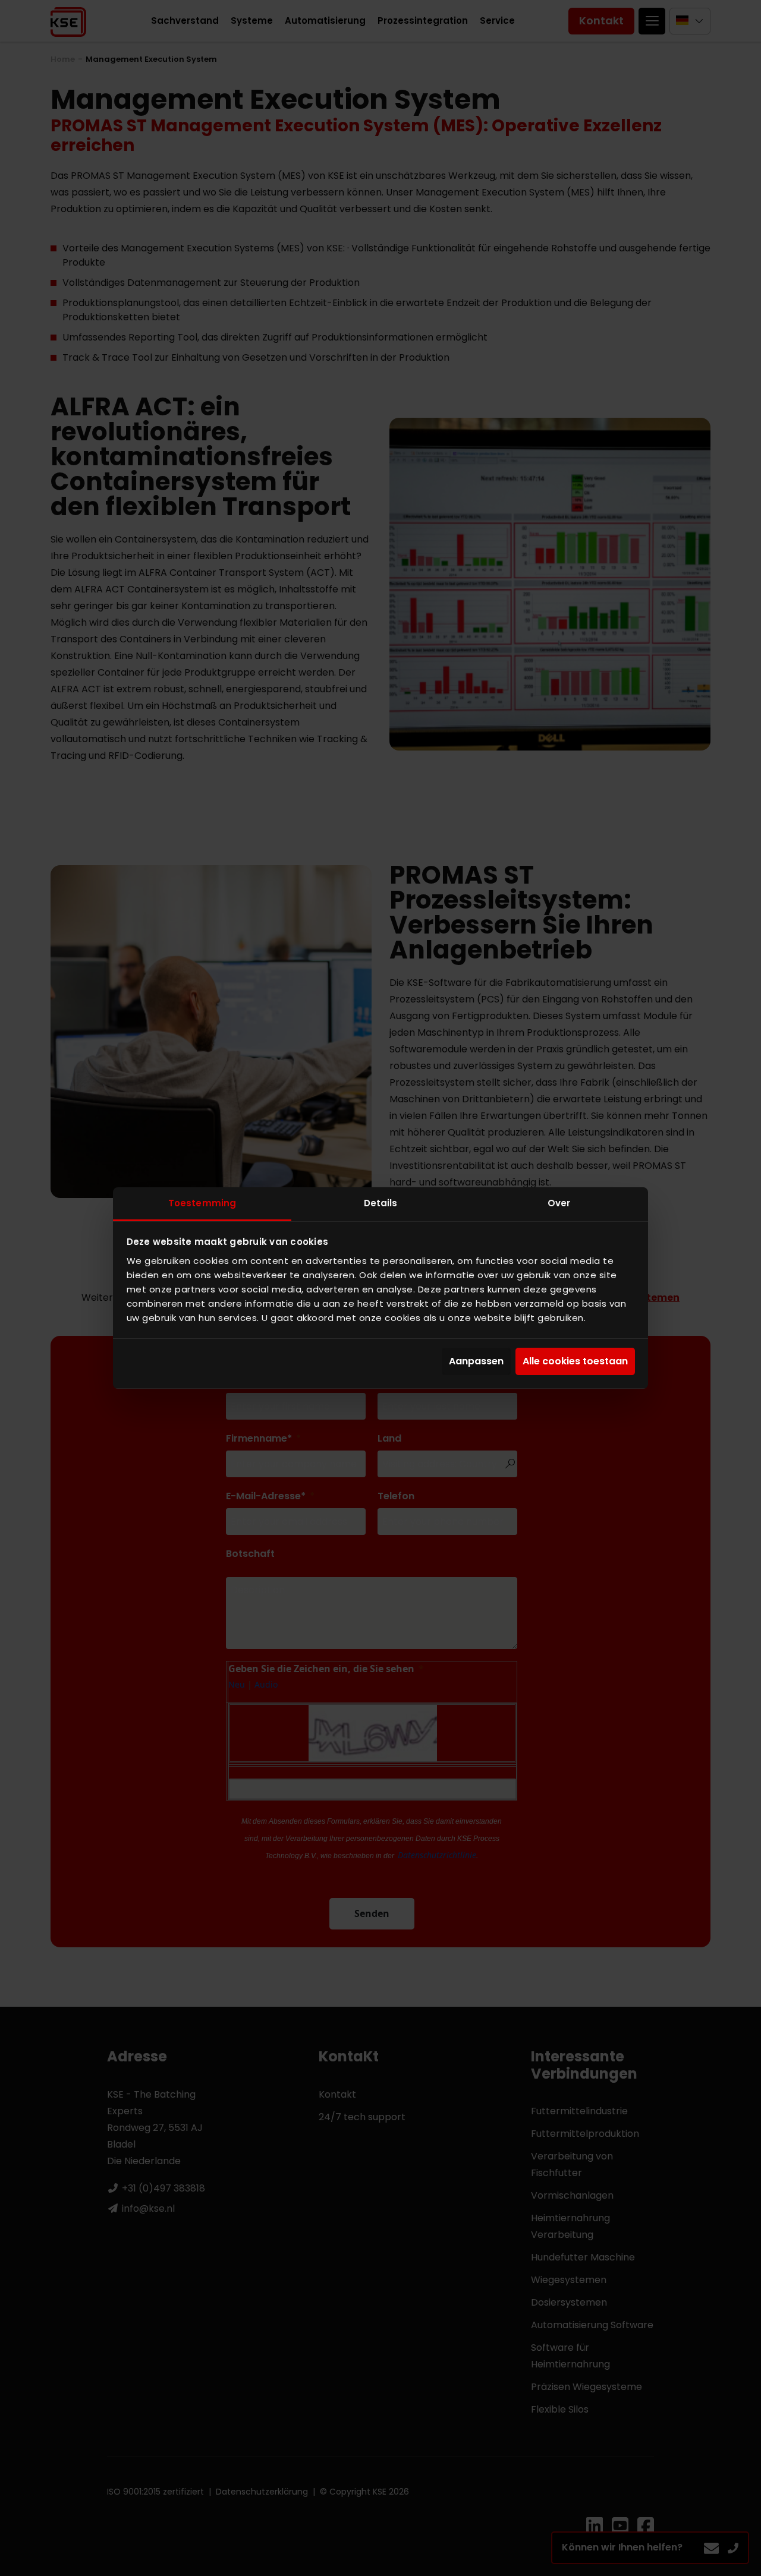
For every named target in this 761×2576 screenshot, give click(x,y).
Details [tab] (381, 1203)
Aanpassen (476, 1361)
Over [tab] (559, 1203)
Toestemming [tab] (202, 1203)
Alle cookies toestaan (575, 1361)
